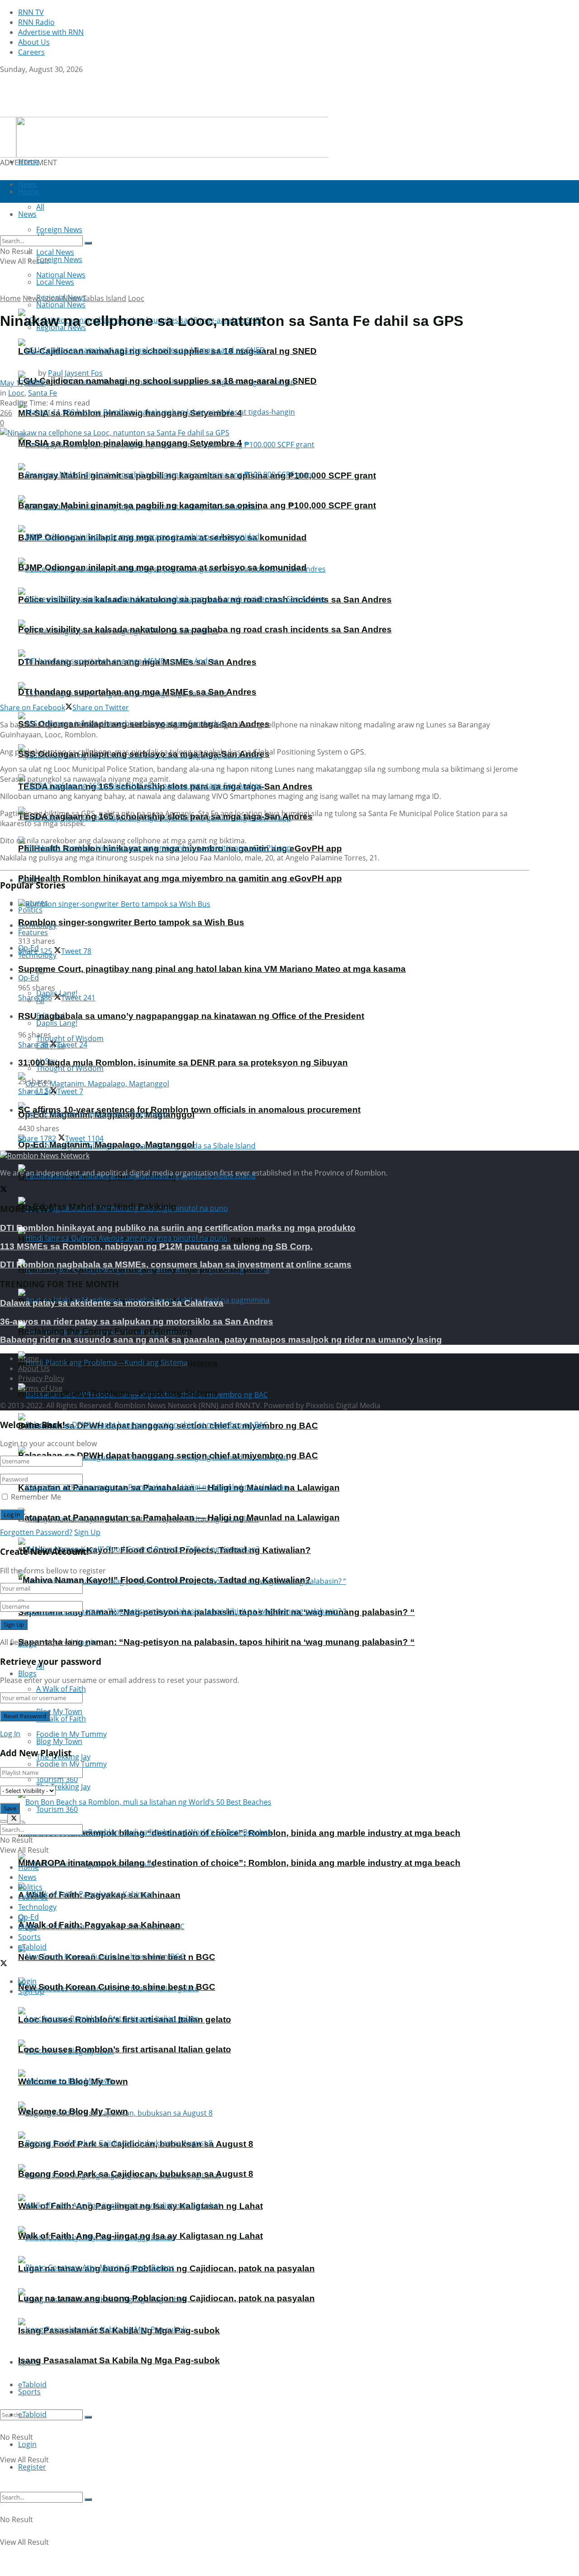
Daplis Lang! (57, 1023)
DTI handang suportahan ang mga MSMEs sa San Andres (137, 692)
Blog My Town (59, 1741)
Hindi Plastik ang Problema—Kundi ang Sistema (118, 1393)
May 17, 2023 (22, 383)
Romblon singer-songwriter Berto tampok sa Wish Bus (131, 922)
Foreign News (59, 259)
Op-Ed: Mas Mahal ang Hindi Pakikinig (97, 1207)
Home (28, 162)
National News (61, 305)
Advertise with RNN (51, 32)
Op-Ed (28, 978)
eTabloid (32, 2414)
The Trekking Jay (63, 1787)
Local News (55, 282)
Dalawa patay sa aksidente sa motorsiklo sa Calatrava (112, 1303)
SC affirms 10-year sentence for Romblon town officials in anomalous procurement (189, 1110)
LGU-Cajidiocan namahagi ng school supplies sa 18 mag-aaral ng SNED (167, 381)
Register (32, 2467)
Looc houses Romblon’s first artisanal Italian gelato (125, 2049)
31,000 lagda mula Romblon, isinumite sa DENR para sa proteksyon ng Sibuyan (183, 1063)
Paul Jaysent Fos (75, 373)
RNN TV (31, 12)
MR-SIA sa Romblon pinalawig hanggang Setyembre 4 (130, 443)
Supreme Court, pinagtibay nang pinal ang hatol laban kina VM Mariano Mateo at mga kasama (212, 969)
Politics (30, 910)
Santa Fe (43, 393)
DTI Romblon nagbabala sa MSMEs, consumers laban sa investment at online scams (176, 1264)
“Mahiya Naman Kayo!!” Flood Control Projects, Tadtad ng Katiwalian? (164, 1580)
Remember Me (36, 1497)
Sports (29, 2392)
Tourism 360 (57, 1809)
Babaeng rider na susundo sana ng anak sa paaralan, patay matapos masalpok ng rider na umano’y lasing (221, 1340)
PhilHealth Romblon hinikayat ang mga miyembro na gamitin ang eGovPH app (180, 878)
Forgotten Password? (36, 1532)
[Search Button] (88, 2417)
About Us (34, 42)
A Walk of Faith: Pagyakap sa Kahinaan (99, 1925)
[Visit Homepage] (57, 112)
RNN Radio (36, 22)
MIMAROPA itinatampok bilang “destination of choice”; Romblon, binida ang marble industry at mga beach (239, 1863)
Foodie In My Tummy (71, 1764)
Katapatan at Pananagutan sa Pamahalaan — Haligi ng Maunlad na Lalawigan (179, 1517)
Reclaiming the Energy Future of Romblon (105, 1331)
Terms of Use (40, 1388)
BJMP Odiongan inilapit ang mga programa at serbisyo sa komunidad (162, 567)
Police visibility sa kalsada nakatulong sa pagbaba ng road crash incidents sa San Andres (205, 629)
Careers (31, 52)
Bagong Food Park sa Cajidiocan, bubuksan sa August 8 (136, 2174)
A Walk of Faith (61, 1689)
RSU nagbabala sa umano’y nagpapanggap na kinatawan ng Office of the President (191, 1016)
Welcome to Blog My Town (73, 2111)
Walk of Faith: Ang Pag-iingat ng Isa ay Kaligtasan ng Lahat (140, 2236)
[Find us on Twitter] (4, 79)
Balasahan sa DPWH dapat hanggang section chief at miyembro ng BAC (168, 1455)
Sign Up (87, 1532)
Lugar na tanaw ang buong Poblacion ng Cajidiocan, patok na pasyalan (166, 2298)
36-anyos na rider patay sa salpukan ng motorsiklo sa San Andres (137, 1321)
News (32, 298)
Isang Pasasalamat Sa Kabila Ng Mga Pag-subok (119, 2360)
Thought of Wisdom (70, 1038)
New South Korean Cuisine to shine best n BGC (117, 1987)
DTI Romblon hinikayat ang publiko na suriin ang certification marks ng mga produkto (178, 1228)
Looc (136, 298)
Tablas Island (104, 298)
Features (33, 932)
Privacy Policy (41, 1378)
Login (27, 2444)
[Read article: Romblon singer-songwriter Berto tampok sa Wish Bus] (274, 904)
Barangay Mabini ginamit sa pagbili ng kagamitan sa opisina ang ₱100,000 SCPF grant (197, 505)
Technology (37, 1907)
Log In (87, 1642)
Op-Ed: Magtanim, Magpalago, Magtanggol (106, 1145)
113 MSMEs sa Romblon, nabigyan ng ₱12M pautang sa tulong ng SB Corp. (156, 1246)
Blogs (27, 1673)
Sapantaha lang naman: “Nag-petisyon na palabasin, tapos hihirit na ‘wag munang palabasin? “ (216, 1642)
